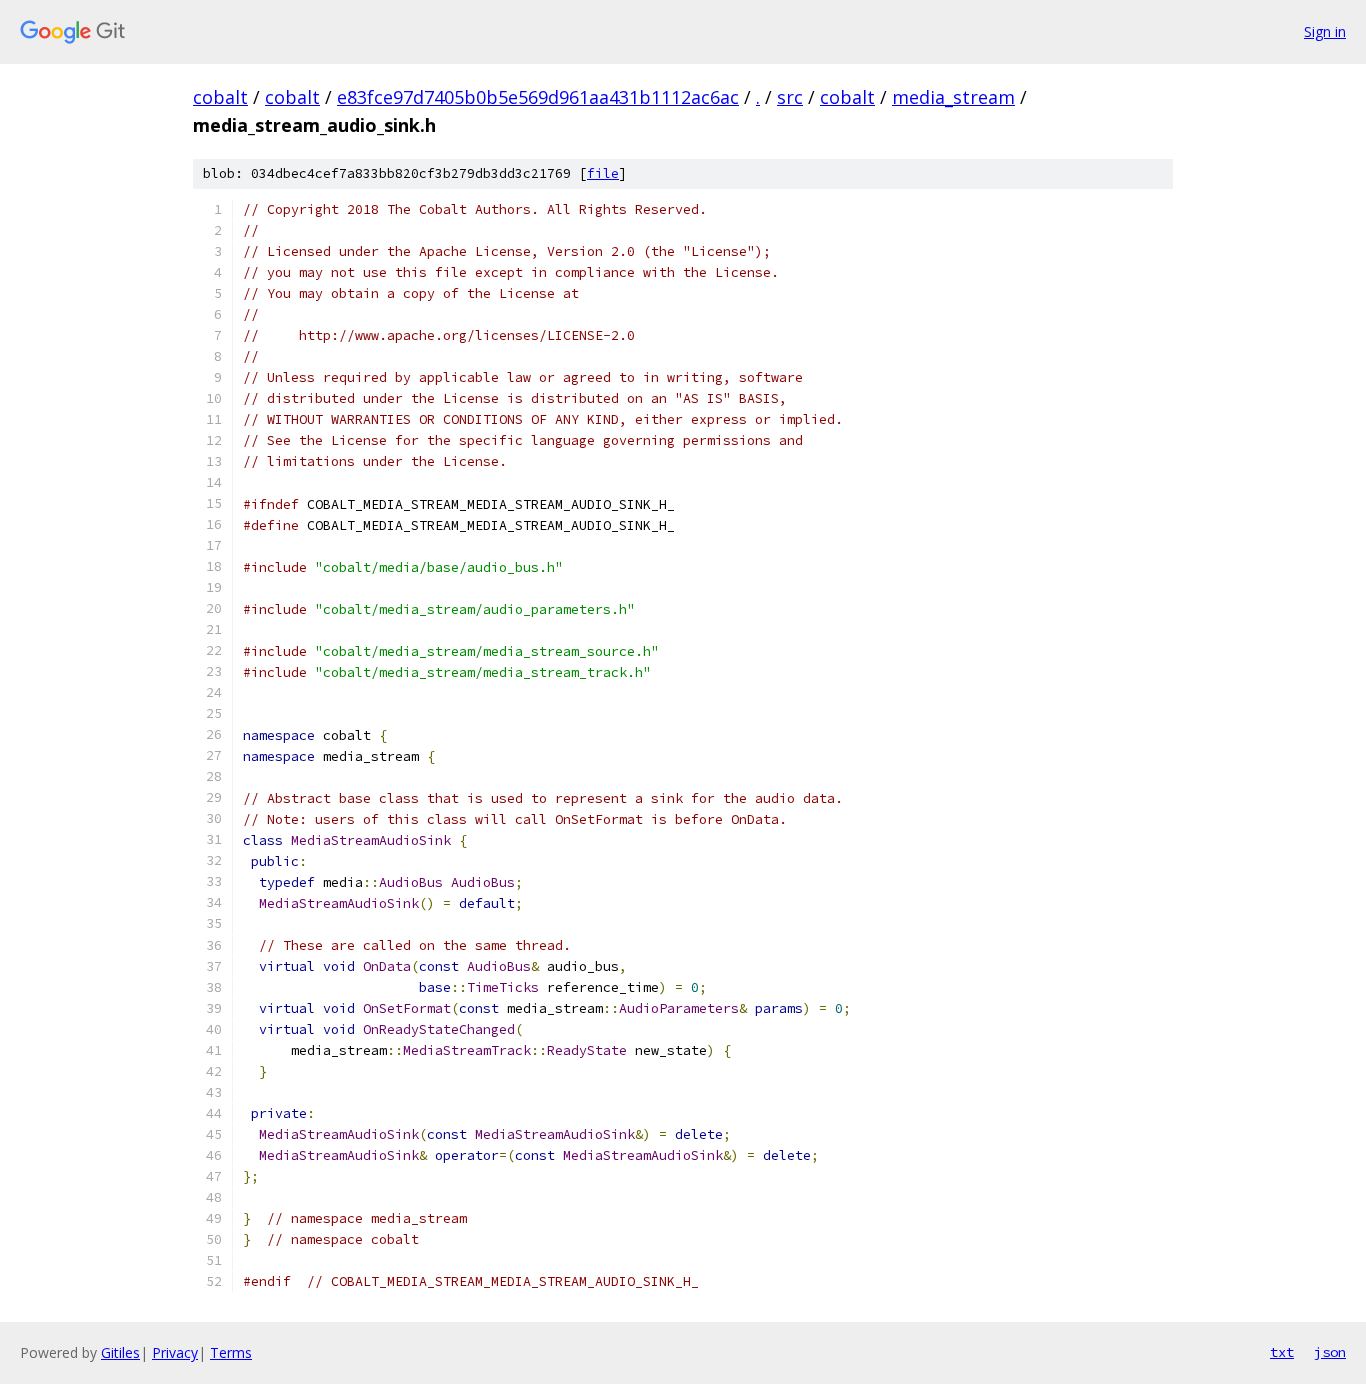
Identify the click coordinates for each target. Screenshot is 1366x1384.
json (1330, 1352)
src (790, 97)
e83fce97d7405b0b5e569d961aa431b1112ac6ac (538, 97)
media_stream (953, 97)
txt (1282, 1352)
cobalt (220, 97)
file (603, 173)
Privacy (175, 1352)
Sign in (1325, 31)
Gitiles (120, 1352)
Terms (231, 1352)
